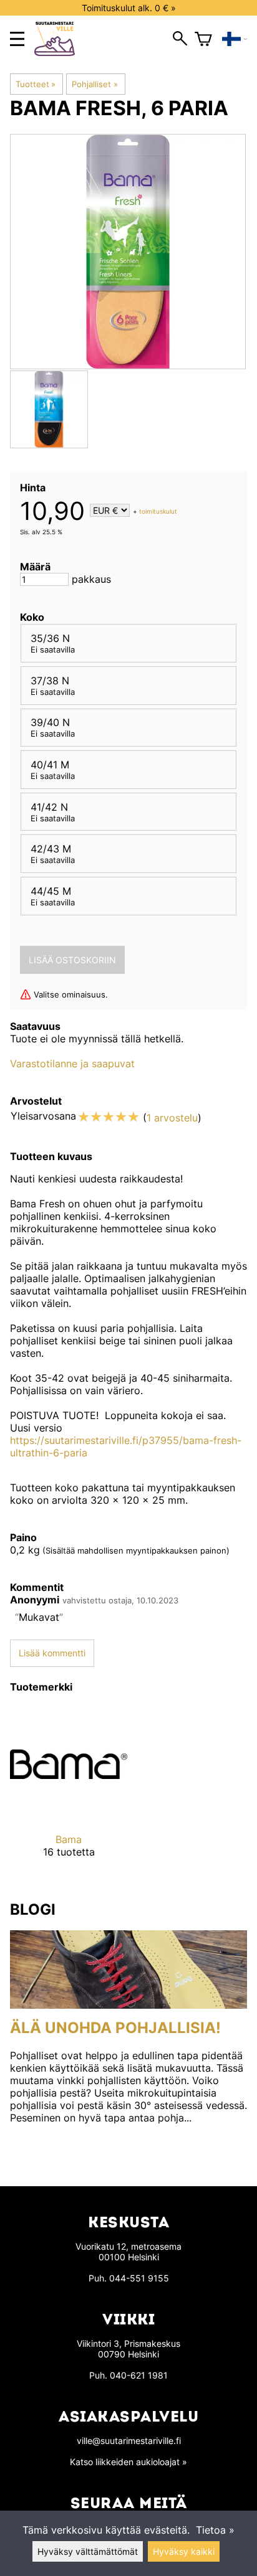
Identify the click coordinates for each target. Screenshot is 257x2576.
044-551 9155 (139, 2278)
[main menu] (17, 39)
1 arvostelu (172, 1118)
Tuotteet (36, 84)
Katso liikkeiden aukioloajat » (128, 2462)
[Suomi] (235, 39)
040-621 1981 (139, 2375)
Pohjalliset (95, 84)
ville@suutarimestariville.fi (129, 2441)
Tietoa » (215, 2530)
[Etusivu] (60, 52)
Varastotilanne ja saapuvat (72, 1064)
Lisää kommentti (52, 1653)
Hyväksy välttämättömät (88, 2551)
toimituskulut (158, 511)
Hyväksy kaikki (184, 2551)
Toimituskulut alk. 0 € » (129, 8)
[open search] (180, 39)
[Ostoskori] (203, 39)
